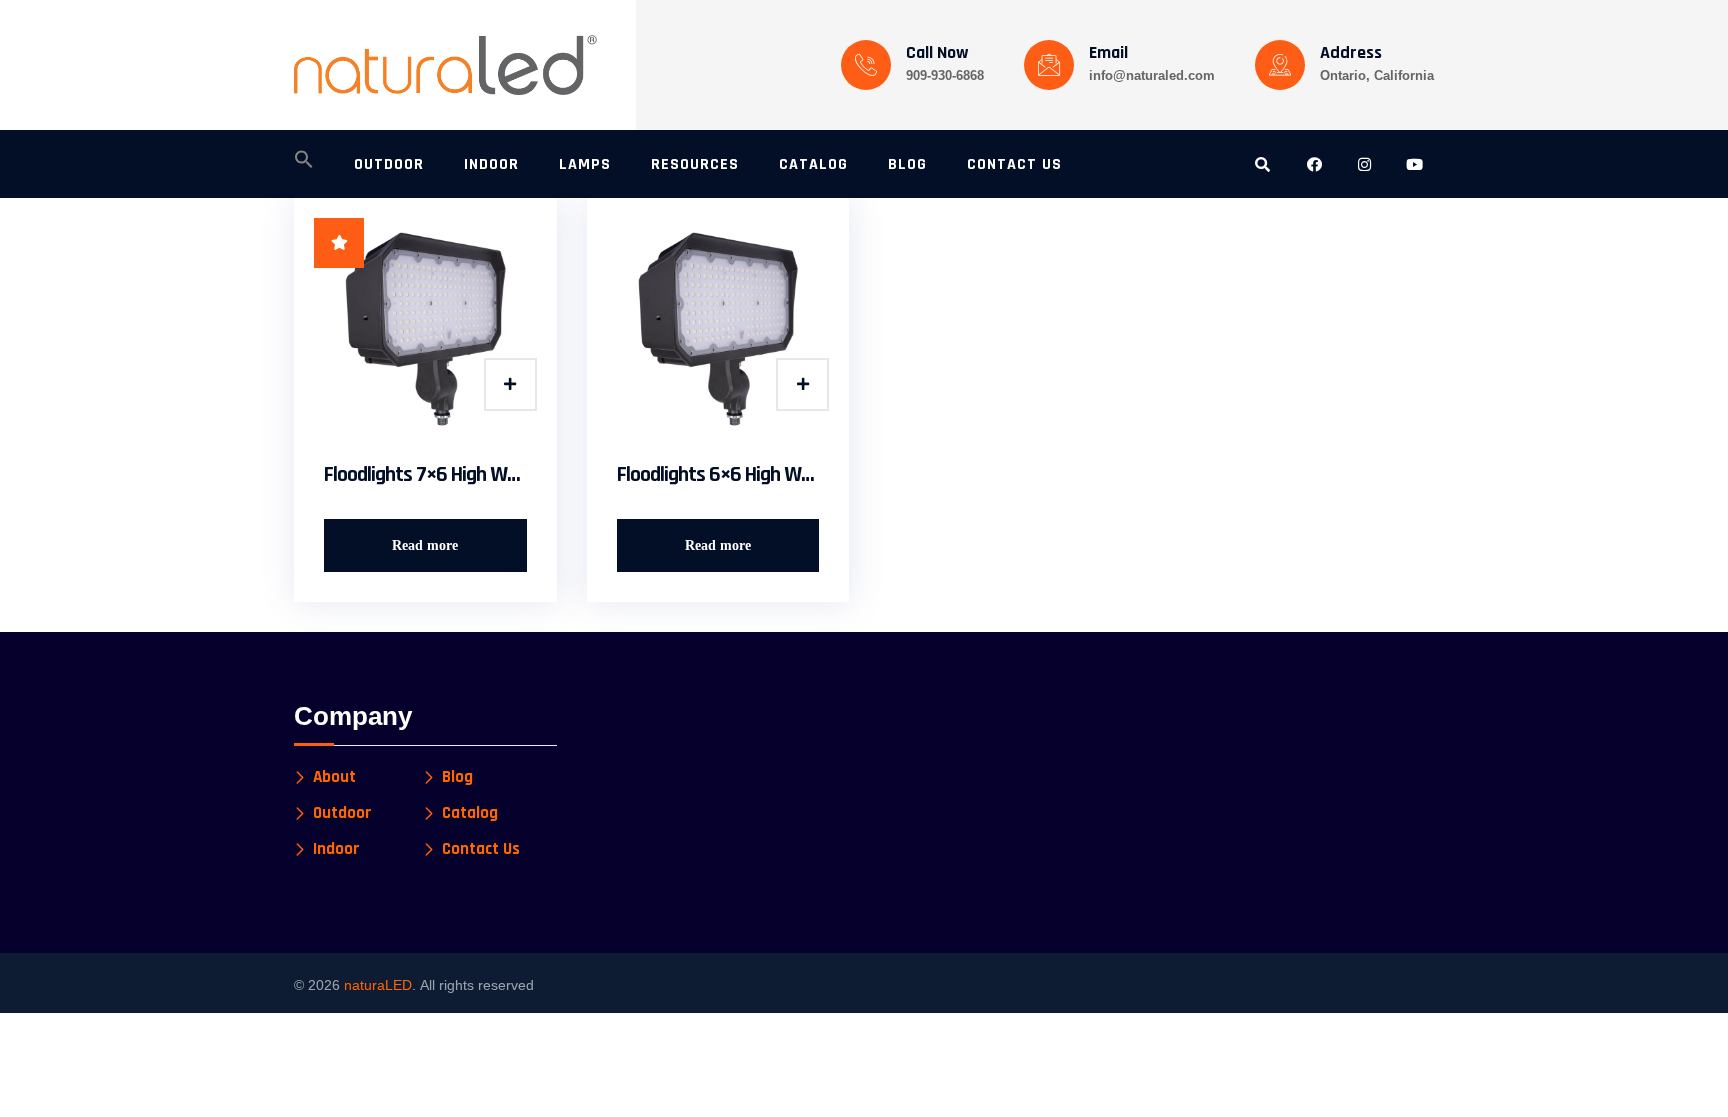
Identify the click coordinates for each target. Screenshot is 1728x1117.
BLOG (907, 164)
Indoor (336, 849)
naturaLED (378, 985)
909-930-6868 (945, 75)
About (334, 777)
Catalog (470, 813)
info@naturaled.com (1152, 75)
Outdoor (342, 813)
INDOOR (491, 164)
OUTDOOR (389, 164)
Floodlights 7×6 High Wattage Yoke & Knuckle (425, 475)
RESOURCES (695, 164)
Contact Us (481, 849)
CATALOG (813, 164)
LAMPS (585, 164)
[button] (304, 165)
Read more (425, 545)
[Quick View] (510, 384)
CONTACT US (1014, 164)
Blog (457, 777)
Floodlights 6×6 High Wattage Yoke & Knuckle (718, 475)
